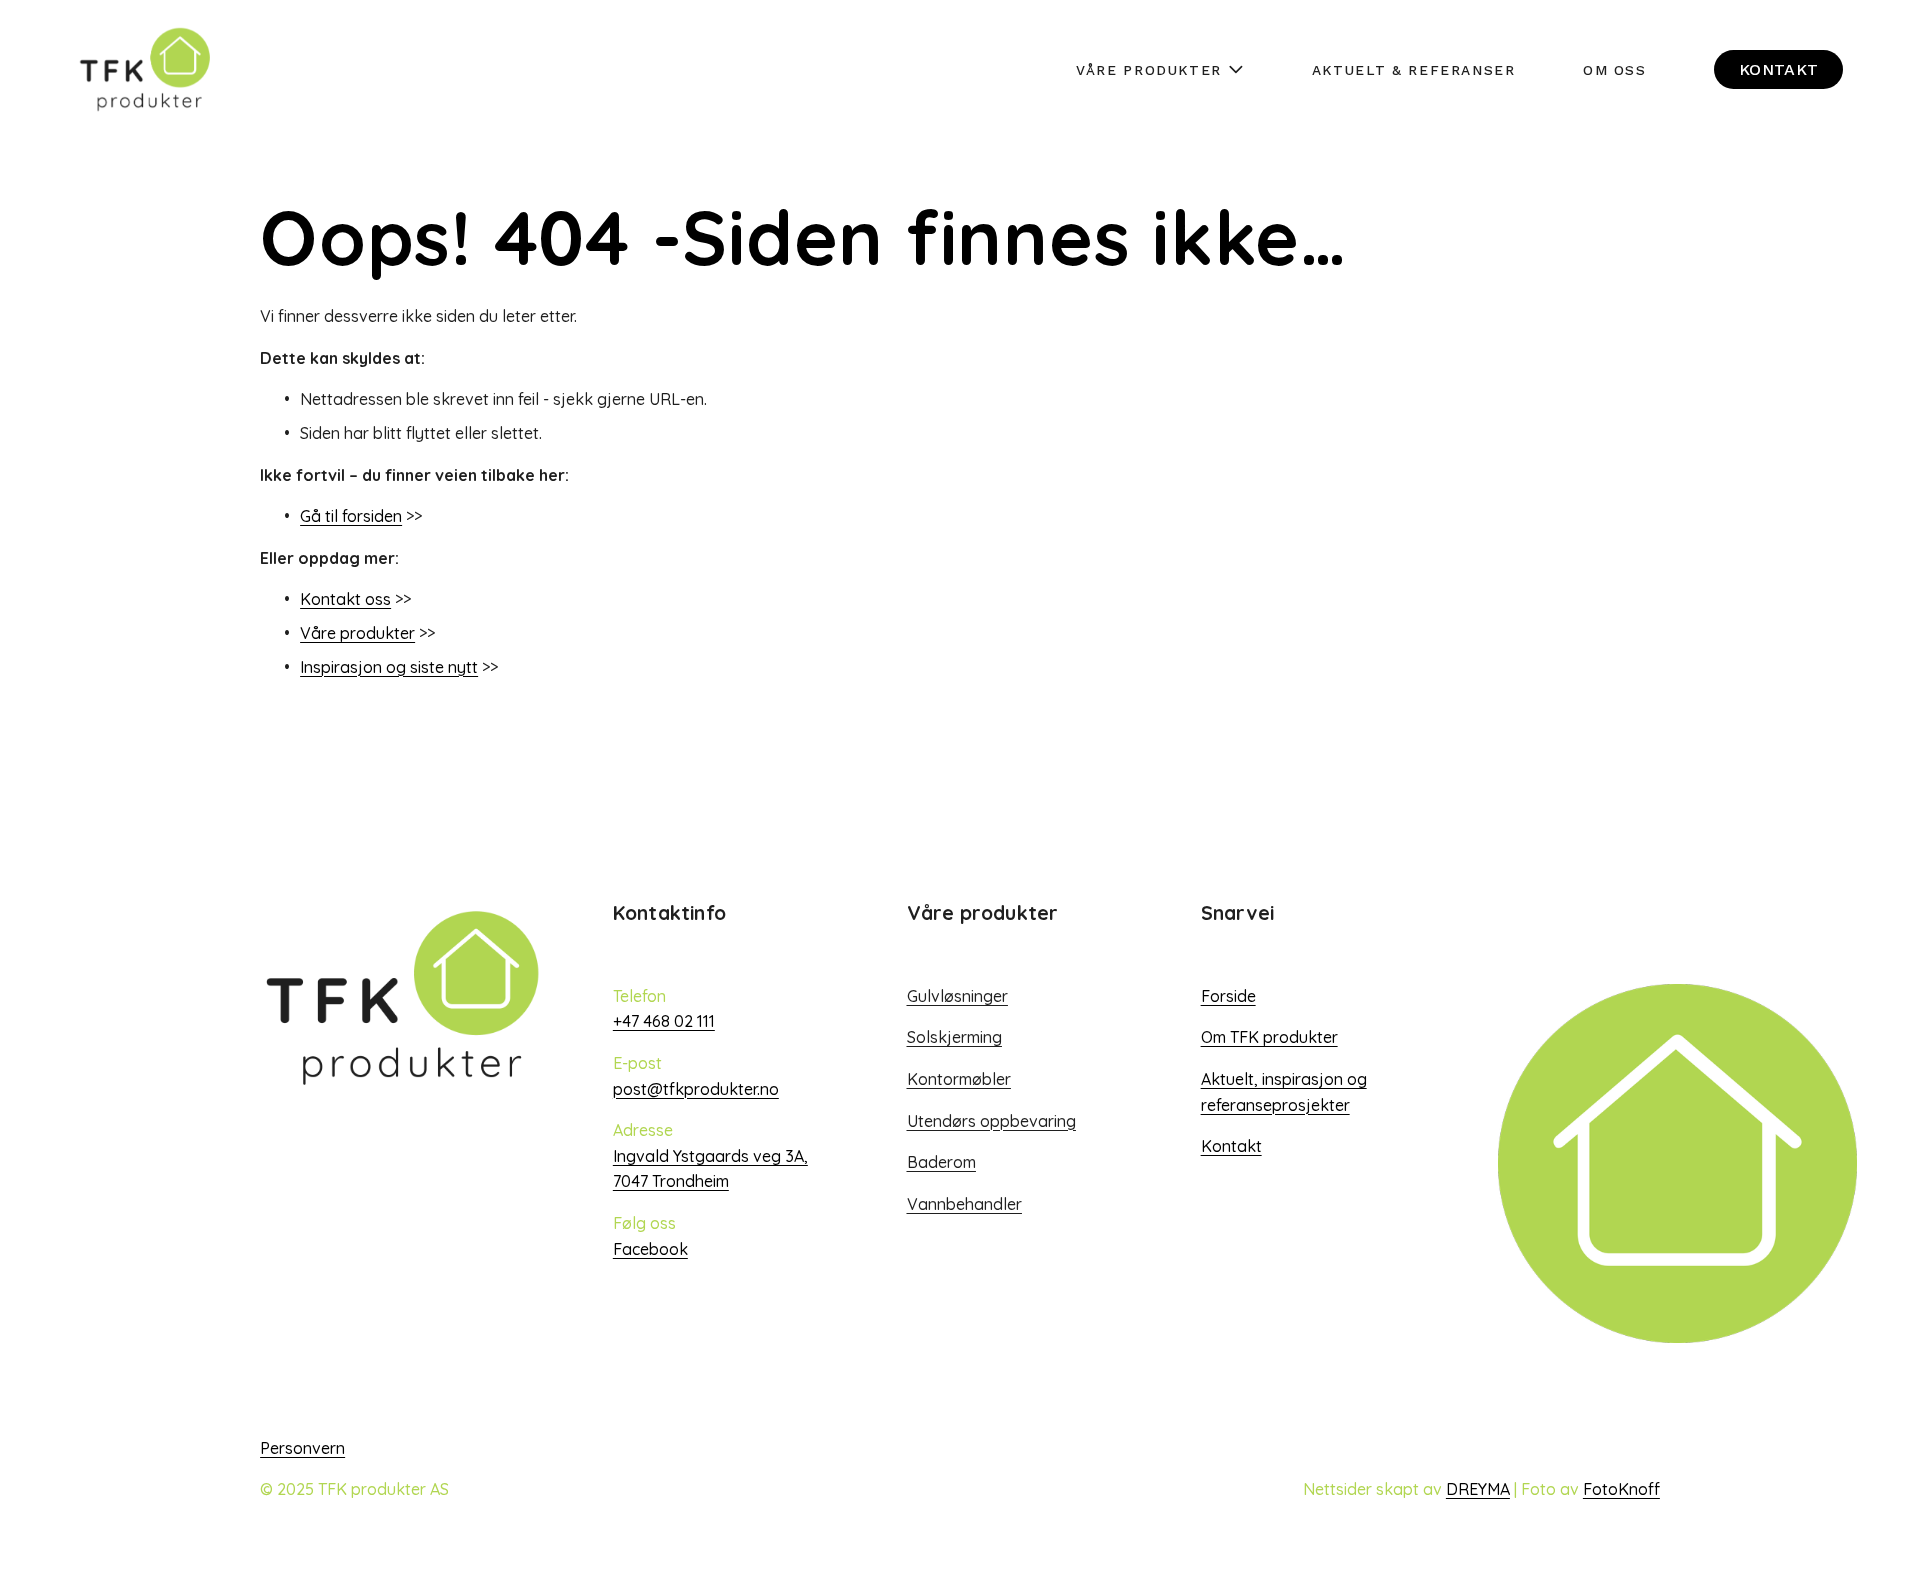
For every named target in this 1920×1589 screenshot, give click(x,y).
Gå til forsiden (351, 516)
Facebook (650, 1249)
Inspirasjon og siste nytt (389, 667)
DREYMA (1478, 1489)
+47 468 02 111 (664, 1021)
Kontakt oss (345, 599)
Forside (1228, 996)
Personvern (302, 1448)
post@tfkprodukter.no (696, 1089)
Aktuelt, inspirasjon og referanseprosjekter (1284, 1092)
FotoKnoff (1621, 1489)
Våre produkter (357, 633)
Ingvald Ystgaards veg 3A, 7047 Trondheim (710, 1169)
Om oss (1615, 70)
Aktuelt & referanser (1414, 70)
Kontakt (1231, 1146)
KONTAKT (1778, 69)
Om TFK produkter (1269, 1037)
